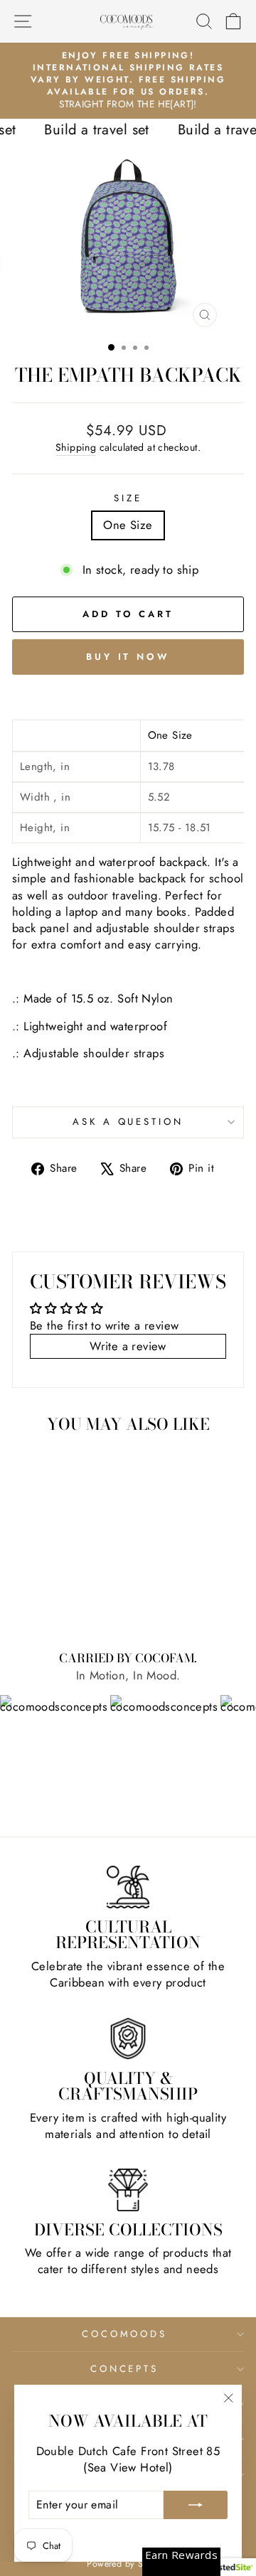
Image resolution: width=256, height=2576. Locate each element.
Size (128, 498)
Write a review (128, 1346)
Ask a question (128, 1122)
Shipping (76, 448)
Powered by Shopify (128, 2564)
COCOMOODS (125, 2334)
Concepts (125, 2369)
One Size (128, 525)
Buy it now (128, 657)
